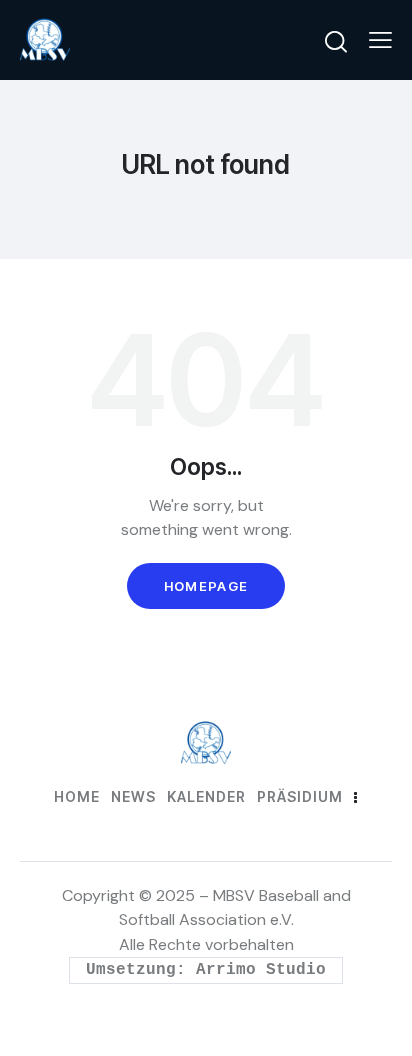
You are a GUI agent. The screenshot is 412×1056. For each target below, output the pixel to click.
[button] (380, 40)
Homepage (206, 586)
